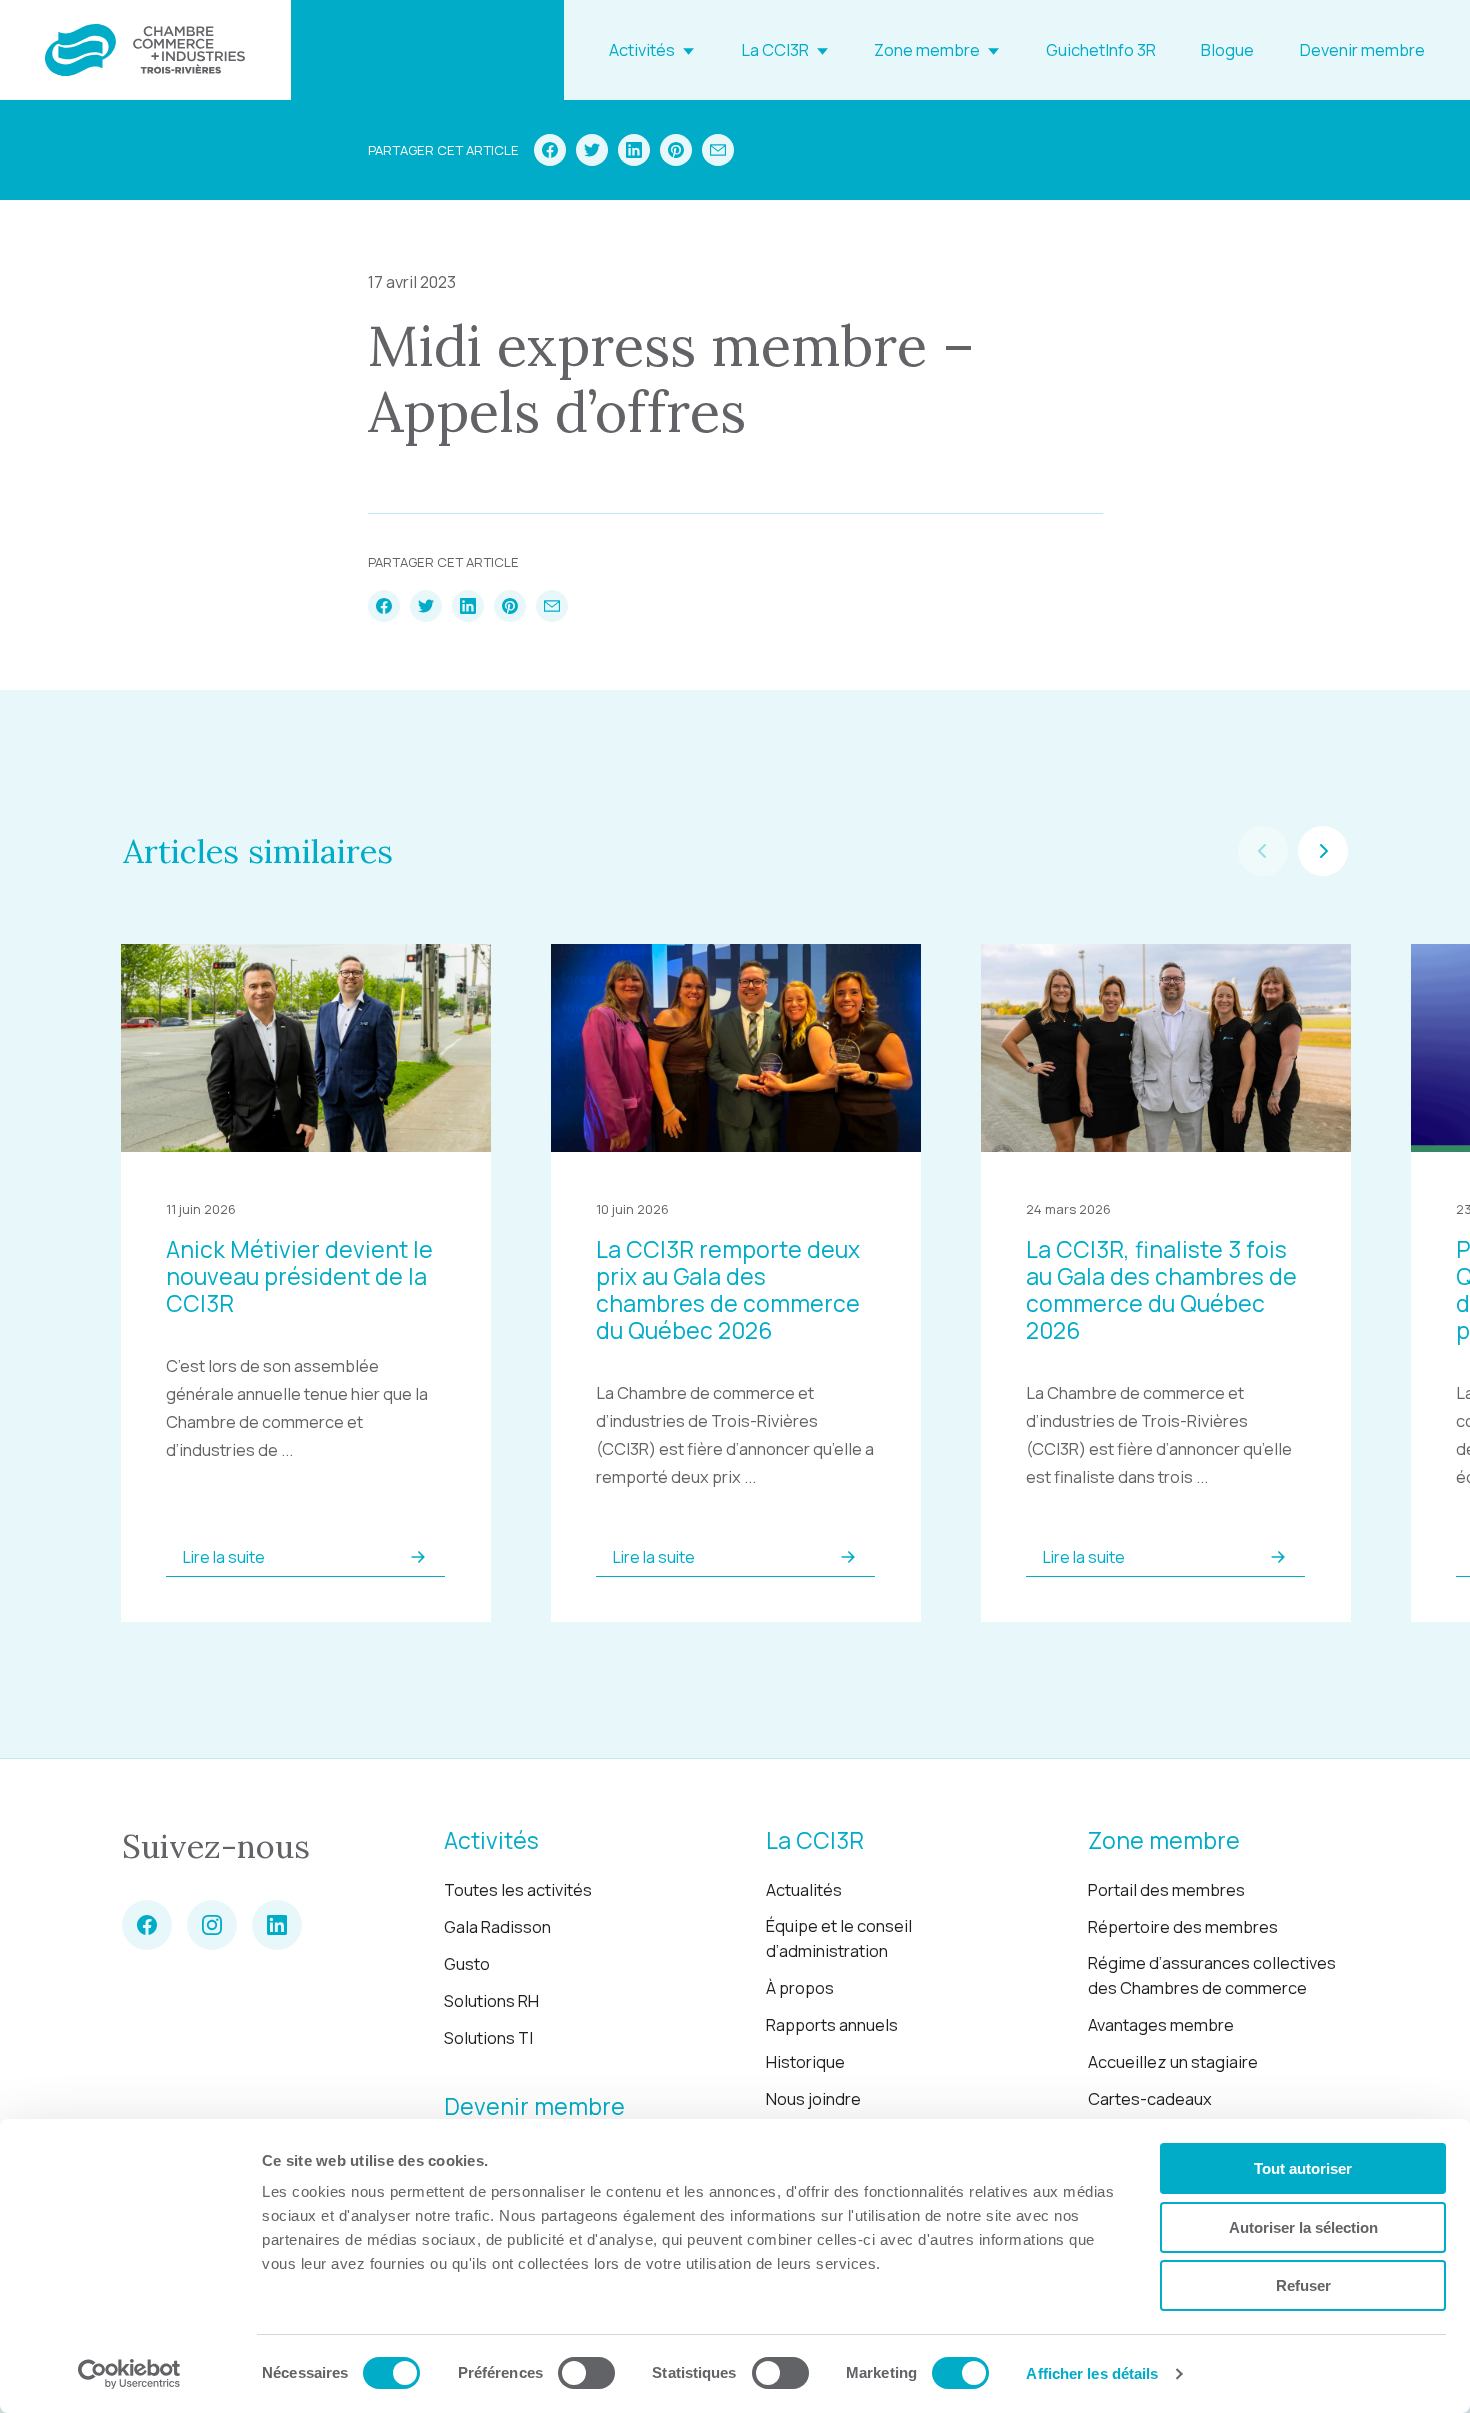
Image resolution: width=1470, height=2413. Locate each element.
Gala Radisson (497, 1927)
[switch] (586, 2373)
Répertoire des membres (1183, 1927)
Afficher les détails (1092, 2373)
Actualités (804, 1890)
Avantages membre (1161, 2025)
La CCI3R (775, 50)
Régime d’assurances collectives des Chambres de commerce (1212, 1975)
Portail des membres (1166, 1890)
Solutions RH (491, 2001)
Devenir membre (1362, 50)
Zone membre (927, 50)
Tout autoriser (1303, 2168)
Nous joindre (813, 2099)
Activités (642, 50)
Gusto (467, 1964)
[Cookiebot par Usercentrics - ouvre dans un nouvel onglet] (129, 2374)
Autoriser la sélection (1303, 2227)
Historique (805, 2062)
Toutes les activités (518, 1890)
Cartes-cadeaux (1150, 2099)
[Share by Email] (718, 150)
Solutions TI (488, 2038)
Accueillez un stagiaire (1173, 2062)
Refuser (1303, 2285)
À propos (800, 1988)
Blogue (1227, 50)
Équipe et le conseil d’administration (839, 1938)
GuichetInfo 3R (1101, 50)
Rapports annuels (832, 2025)
